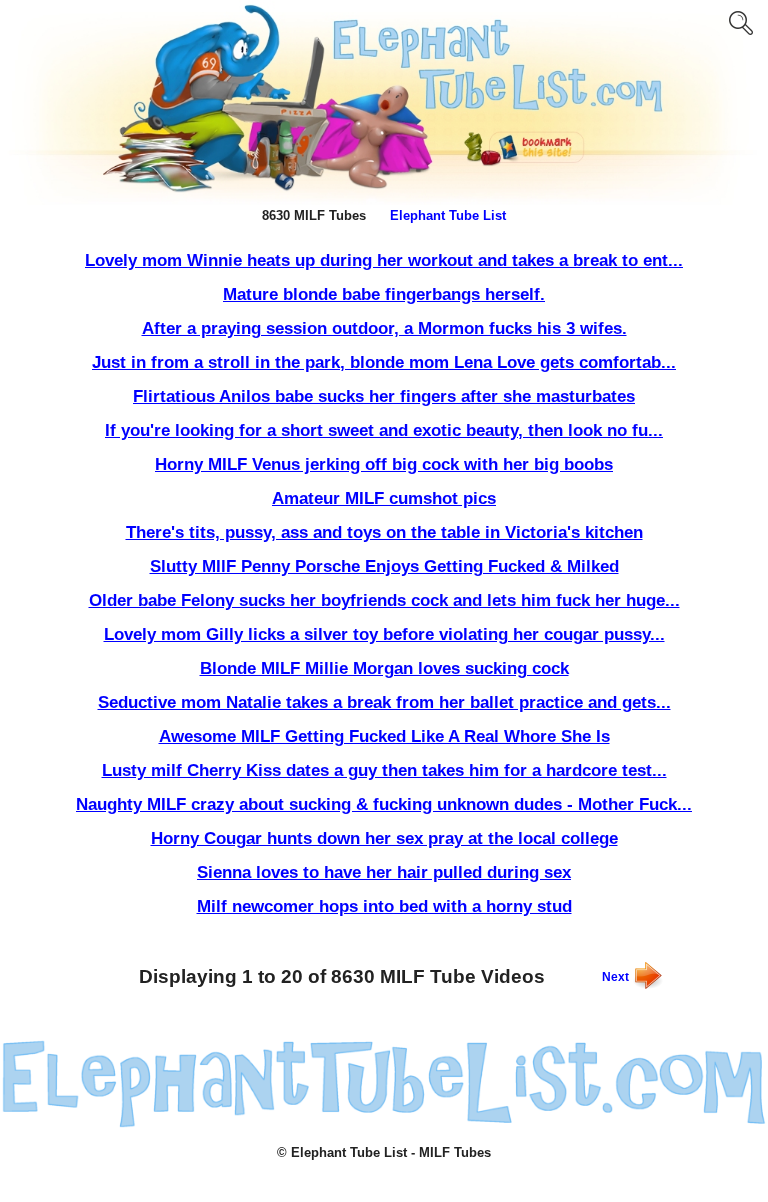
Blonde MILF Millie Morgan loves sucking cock (384, 668)
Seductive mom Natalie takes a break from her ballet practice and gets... (384, 702)
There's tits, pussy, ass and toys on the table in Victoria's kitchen (384, 532)
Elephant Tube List (448, 215)
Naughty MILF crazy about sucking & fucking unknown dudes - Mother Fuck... (384, 804)
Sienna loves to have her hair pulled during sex (384, 872)
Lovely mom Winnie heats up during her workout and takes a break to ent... (384, 260)
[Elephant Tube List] (384, 1124)
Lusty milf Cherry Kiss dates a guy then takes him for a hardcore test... (384, 770)
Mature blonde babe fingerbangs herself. (384, 294)
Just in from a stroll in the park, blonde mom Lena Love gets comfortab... (384, 362)
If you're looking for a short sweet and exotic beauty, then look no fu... (384, 430)
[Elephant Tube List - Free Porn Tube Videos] (384, 201)
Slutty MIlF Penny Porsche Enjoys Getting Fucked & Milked (384, 566)
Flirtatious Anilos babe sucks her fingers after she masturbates (384, 396)
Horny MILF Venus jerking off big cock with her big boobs (384, 464)
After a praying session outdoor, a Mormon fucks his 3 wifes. (384, 328)
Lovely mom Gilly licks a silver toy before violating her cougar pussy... (384, 634)
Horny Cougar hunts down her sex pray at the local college (384, 838)
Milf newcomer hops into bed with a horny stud (384, 906)
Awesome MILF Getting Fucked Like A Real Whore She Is (384, 736)
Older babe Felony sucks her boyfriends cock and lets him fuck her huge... (384, 600)
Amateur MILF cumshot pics (384, 498)
